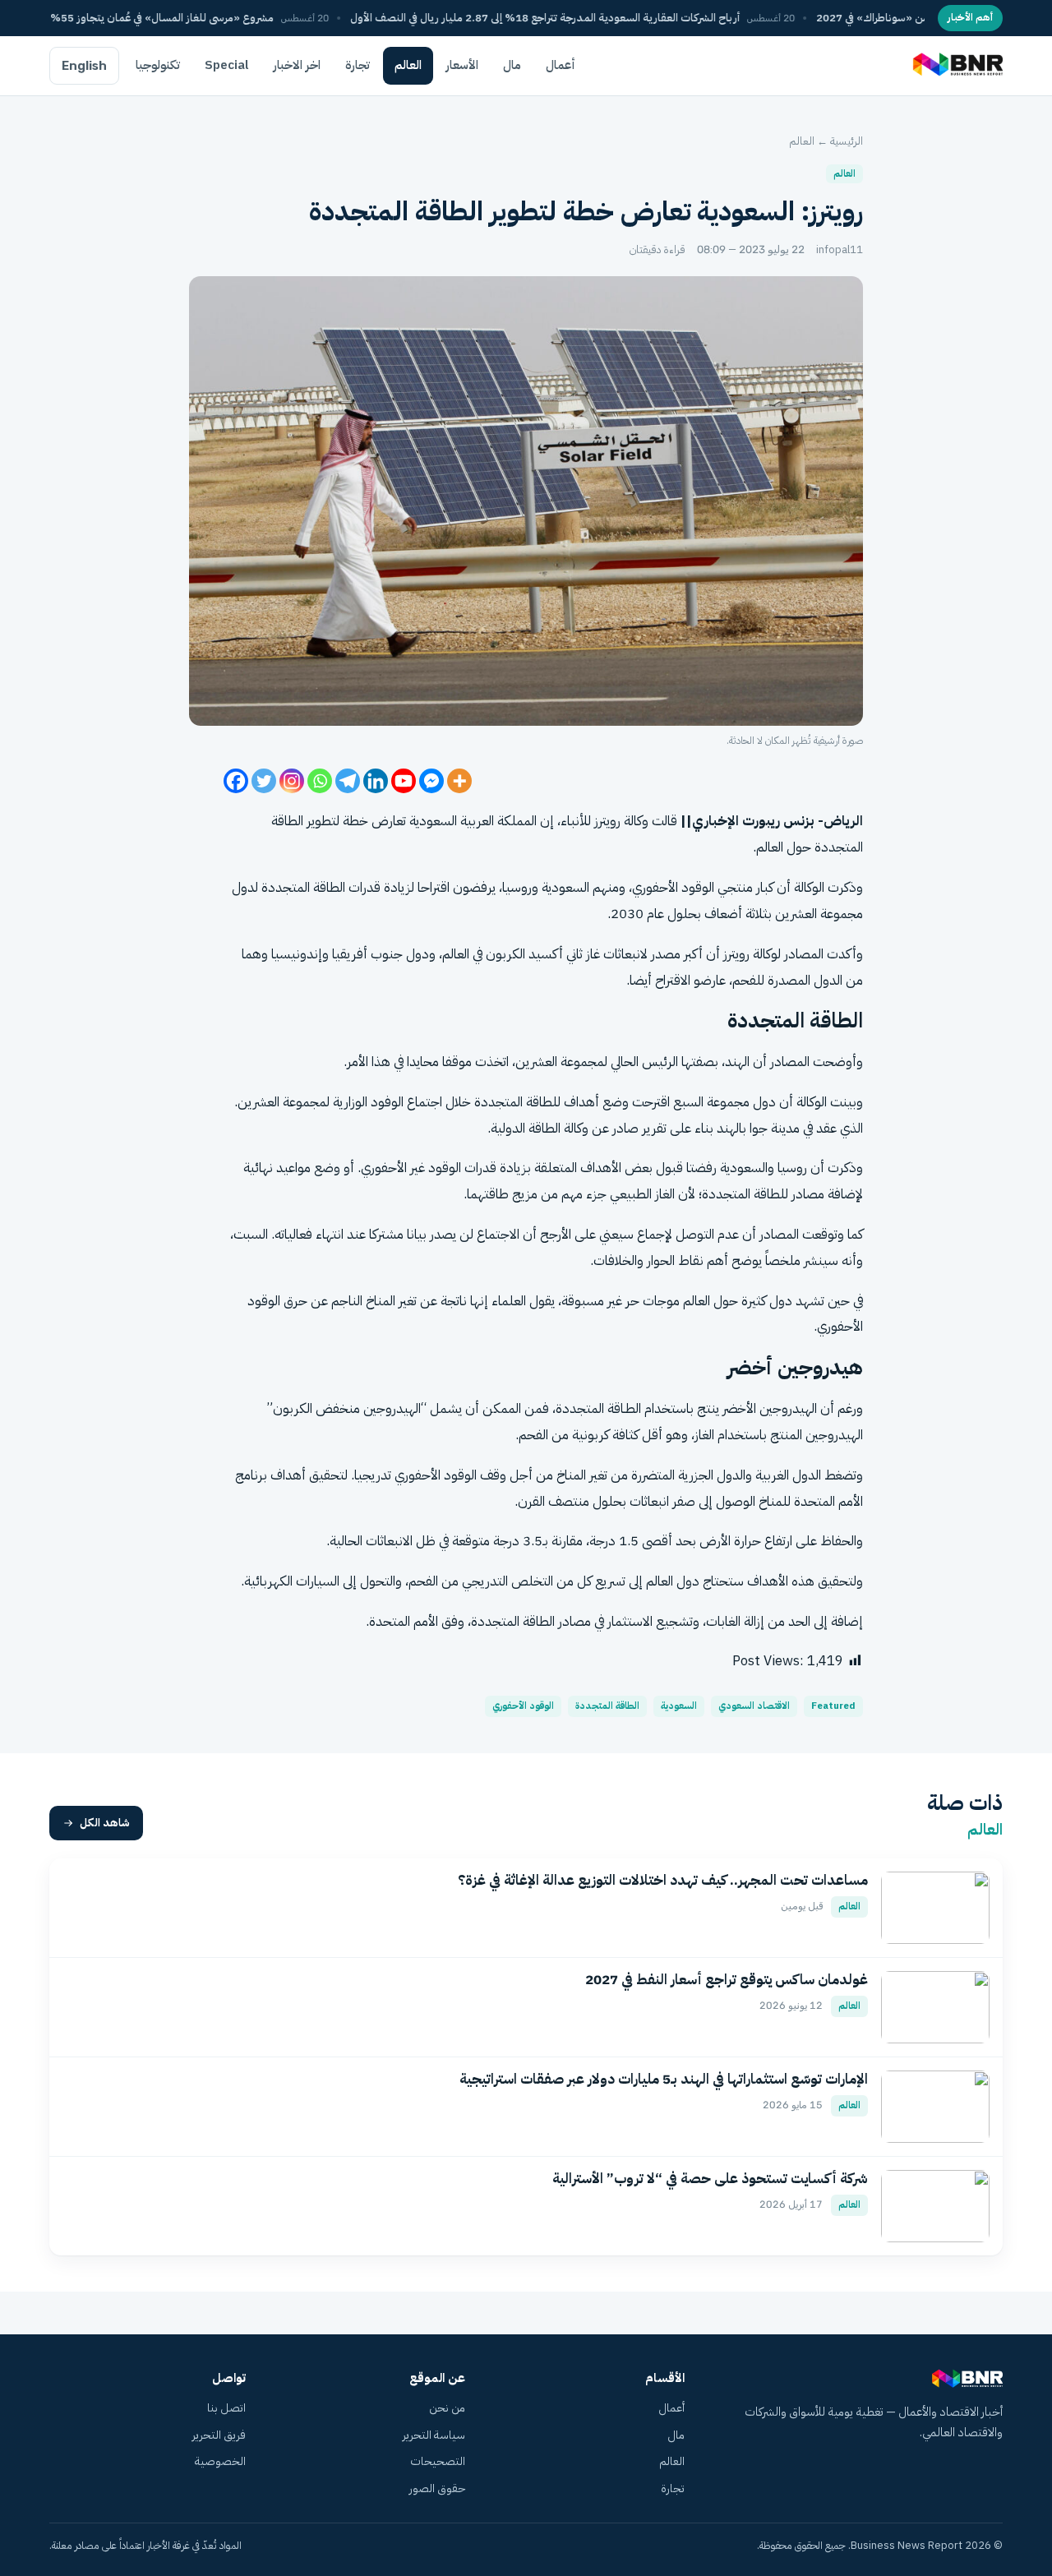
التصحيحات (438, 2461)
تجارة (358, 65)
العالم (408, 65)
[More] (459, 781)
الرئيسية (847, 141)
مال (512, 65)
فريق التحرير (219, 2435)
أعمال (561, 65)
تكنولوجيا (158, 65)
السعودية (679, 1706)
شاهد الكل (105, 1823)
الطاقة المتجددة (607, 1706)
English (84, 66)
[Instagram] (292, 781)
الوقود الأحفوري (523, 1706)
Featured (833, 1706)
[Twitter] (264, 781)
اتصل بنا (226, 2408)
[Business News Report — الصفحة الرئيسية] (956, 66)
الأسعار (462, 65)
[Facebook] (236, 781)
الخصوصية (220, 2461)
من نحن (447, 2408)
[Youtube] (404, 781)
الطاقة (287, 821)
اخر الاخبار (297, 65)
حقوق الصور (437, 2488)
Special (227, 65)
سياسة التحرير (434, 2435)
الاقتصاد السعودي (754, 1706)
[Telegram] (348, 781)
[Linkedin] (376, 781)
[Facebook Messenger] (431, 781)
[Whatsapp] (320, 781)
